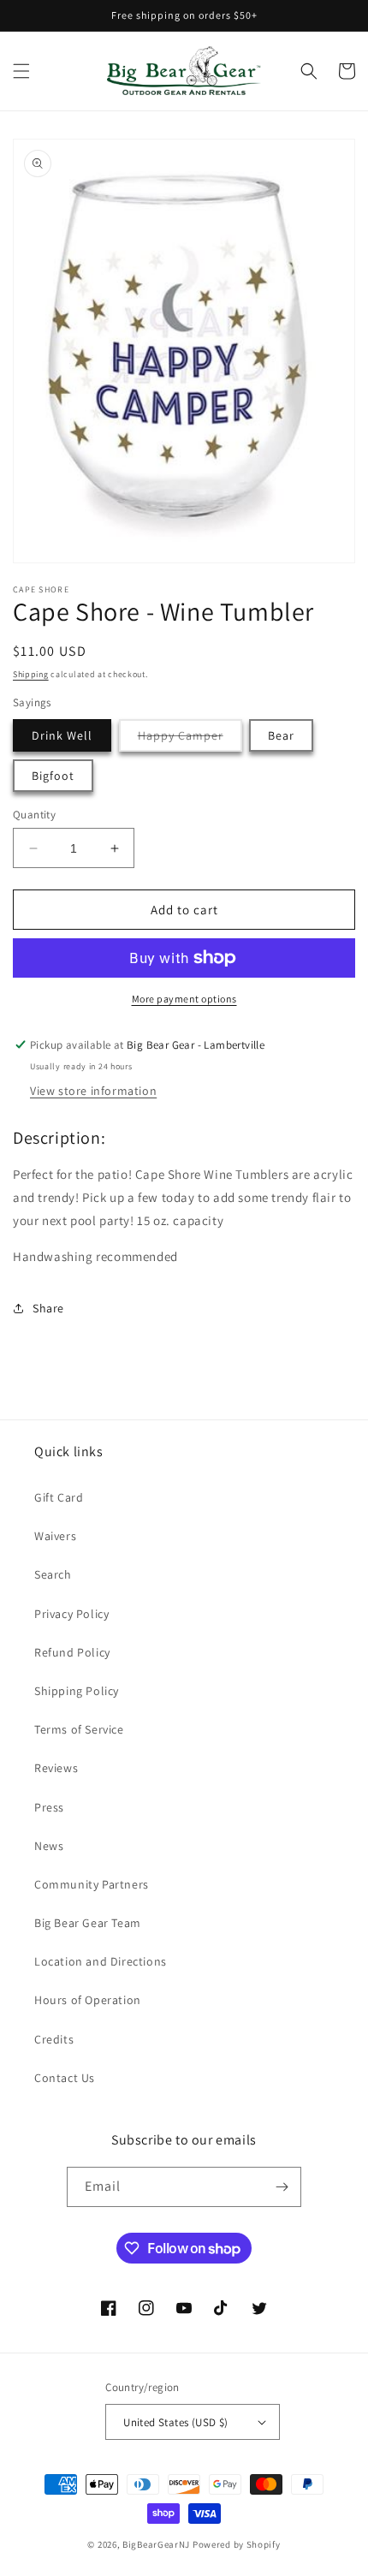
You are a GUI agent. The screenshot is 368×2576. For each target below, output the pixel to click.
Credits (54, 2039)
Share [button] (48, 1308)
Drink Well (62, 735)
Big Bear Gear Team (88, 1923)
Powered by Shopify (237, 2544)
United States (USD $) (175, 2422)
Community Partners (92, 1884)
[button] (21, 71)
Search (53, 1574)
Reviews (56, 1768)
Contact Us (65, 2078)
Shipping (31, 674)
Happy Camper (190, 739)
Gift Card (59, 1497)
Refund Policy (72, 1652)
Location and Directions (101, 1961)
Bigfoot (53, 776)
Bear (281, 735)
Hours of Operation (88, 2000)
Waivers (55, 1536)
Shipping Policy (77, 1691)
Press (49, 1807)
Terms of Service (79, 1729)
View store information (93, 1091)
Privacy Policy (71, 1614)
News (49, 1846)
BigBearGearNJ (156, 2544)
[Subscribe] (282, 2187)
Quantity (34, 815)
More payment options (184, 999)
